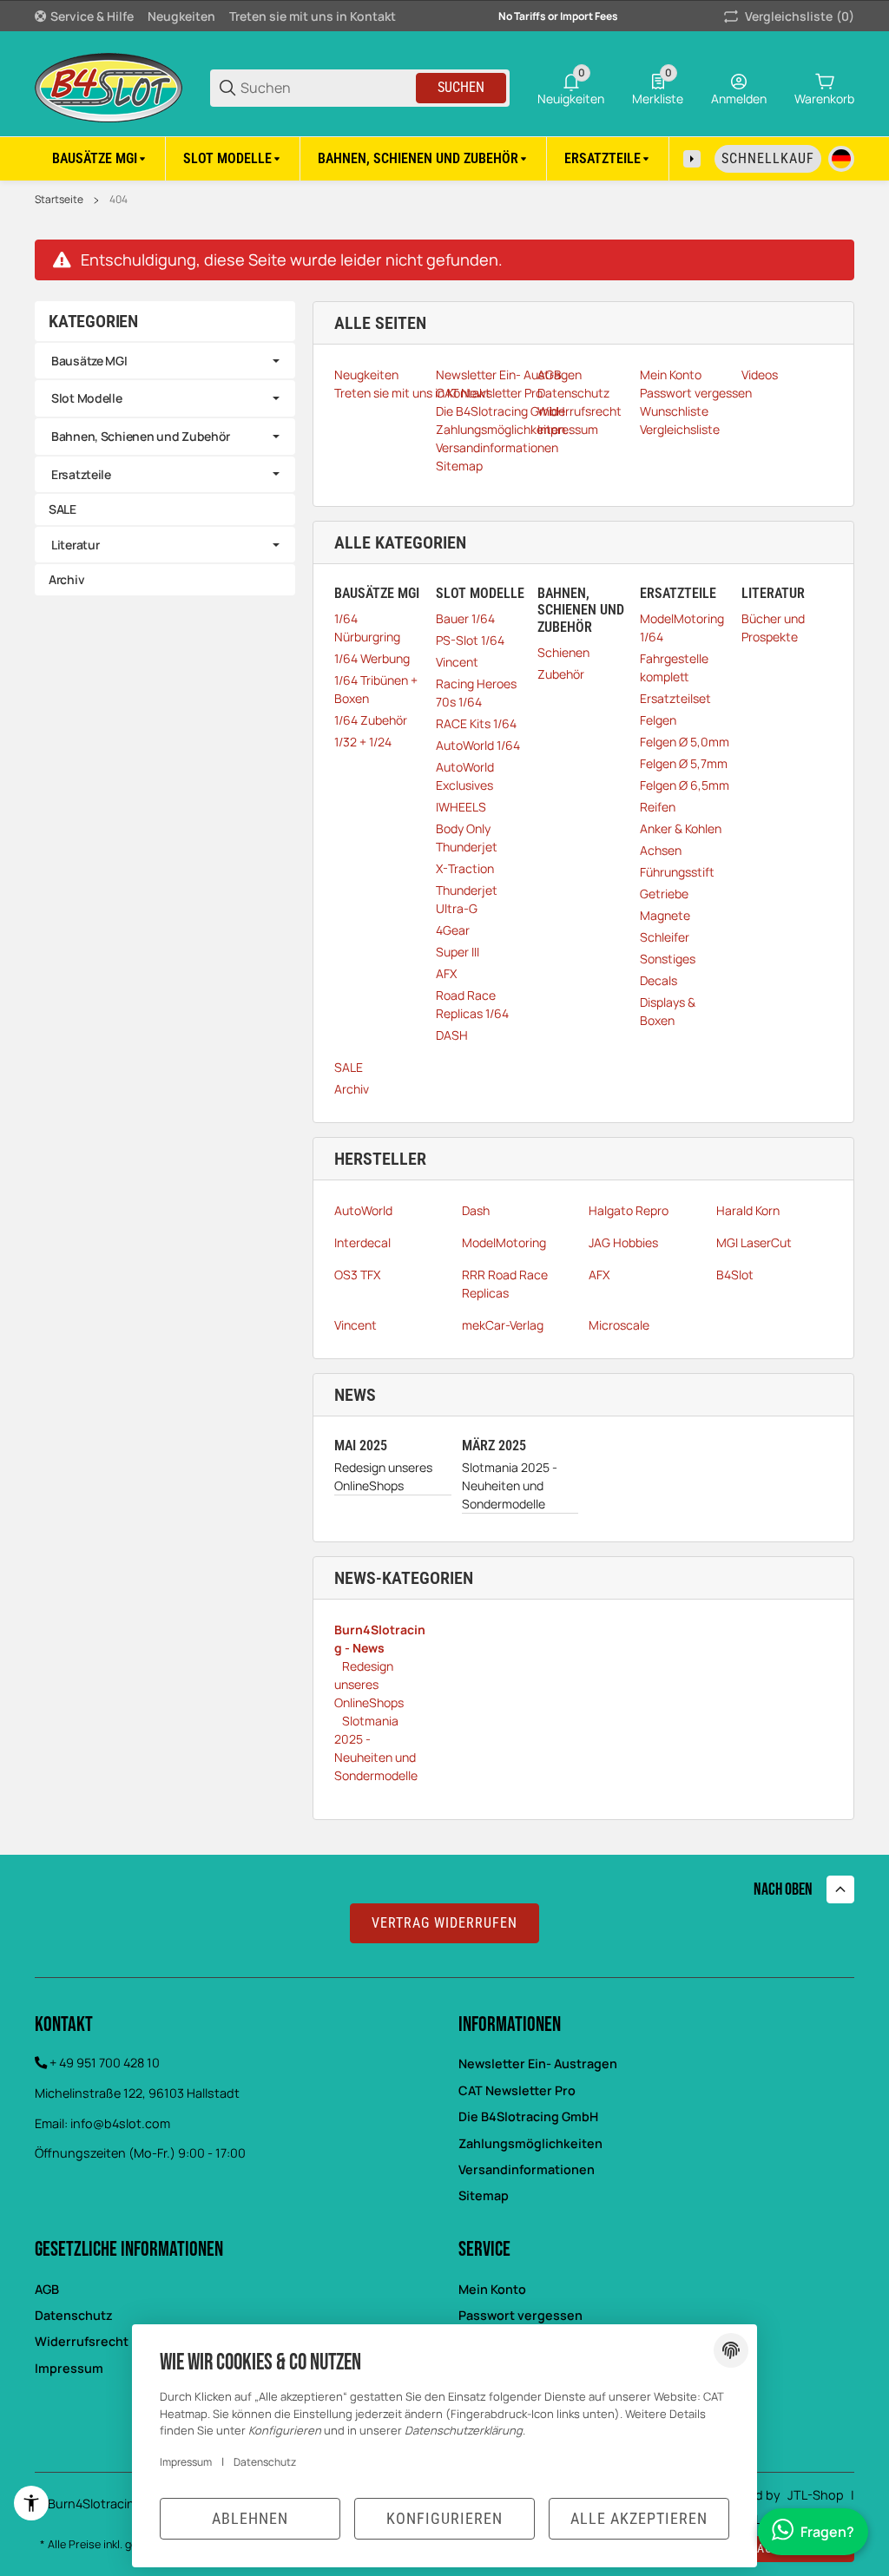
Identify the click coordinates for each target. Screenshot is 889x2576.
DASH (452, 1035)
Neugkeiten (181, 16)
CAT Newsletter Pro (517, 2090)
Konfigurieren (444, 2518)
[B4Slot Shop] (109, 86)
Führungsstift (677, 872)
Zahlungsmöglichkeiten (530, 2143)
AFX (446, 973)
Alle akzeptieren (639, 2518)
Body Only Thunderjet (467, 838)
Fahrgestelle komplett (674, 667)
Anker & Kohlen (681, 828)
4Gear (453, 930)
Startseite (59, 200)
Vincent (457, 662)
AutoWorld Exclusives (465, 776)
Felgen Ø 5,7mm (684, 763)
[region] (444, 158)
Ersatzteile (81, 474)
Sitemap (484, 2195)
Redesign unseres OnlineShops (383, 1476)
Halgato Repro (629, 1210)
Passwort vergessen (520, 2315)
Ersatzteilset (675, 698)
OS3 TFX (357, 1275)
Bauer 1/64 (465, 618)
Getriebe (664, 894)
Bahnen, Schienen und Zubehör (141, 436)
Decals (659, 980)
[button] (840, 1889)
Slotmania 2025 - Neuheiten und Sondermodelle (510, 1485)
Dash (476, 1210)
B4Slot (735, 1275)
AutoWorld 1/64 (478, 745)
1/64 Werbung (372, 658)
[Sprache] (841, 159)
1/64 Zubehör (371, 720)
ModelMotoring (504, 1242)
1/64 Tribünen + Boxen (376, 689)
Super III (458, 952)
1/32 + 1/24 (363, 742)
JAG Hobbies (623, 1242)
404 (119, 200)
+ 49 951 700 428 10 (105, 2063)
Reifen (658, 807)
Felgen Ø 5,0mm (685, 742)
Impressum (186, 2462)
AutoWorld (363, 1210)
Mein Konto (492, 2289)
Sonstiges (668, 959)
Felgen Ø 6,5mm (685, 785)
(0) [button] (800, 16)
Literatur (75, 545)
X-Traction (465, 868)
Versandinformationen (527, 2169)
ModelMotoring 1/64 (682, 628)
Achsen (661, 850)
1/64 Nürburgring (367, 628)
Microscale (619, 1325)
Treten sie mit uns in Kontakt (313, 16)
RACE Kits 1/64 (476, 723)
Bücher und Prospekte (773, 628)
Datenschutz (74, 2315)
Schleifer (665, 937)
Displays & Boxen (668, 1011)
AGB (47, 2289)
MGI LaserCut (754, 1242)
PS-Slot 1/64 (470, 640)
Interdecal (362, 1242)
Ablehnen (250, 2518)
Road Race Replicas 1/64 (472, 1004)
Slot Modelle (87, 398)
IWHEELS (461, 807)
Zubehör (561, 674)
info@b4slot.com (120, 2123)
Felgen (658, 720)
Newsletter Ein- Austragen (538, 2063)
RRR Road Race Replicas (505, 1284)
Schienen (563, 652)
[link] (165, 361)
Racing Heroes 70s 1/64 (476, 693)
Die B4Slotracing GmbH (528, 2116)
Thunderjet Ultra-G (467, 899)
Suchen (461, 87)
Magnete (665, 915)
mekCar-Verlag (503, 1325)
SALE (349, 1067)
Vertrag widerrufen (444, 1923)
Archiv (352, 1089)
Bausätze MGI (89, 361)
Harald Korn (748, 1210)
